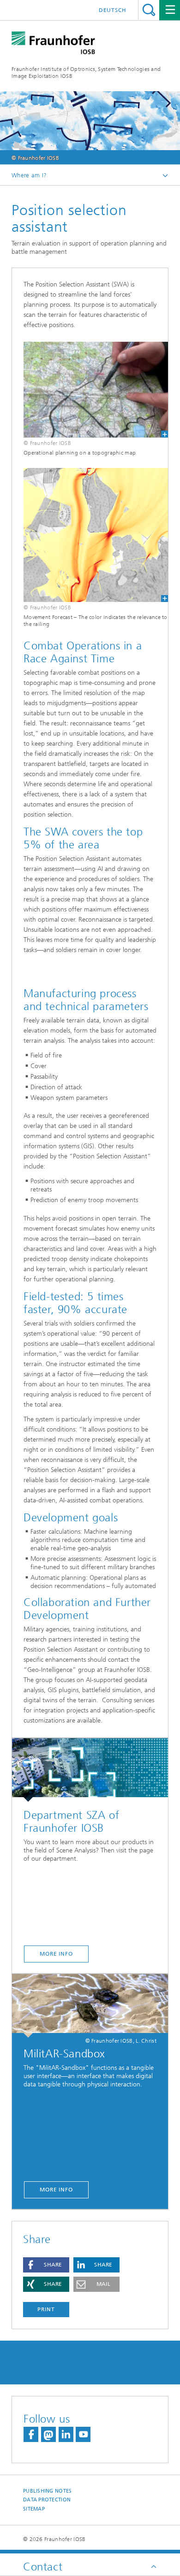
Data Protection (47, 2500)
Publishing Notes (47, 2491)
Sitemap (34, 2509)
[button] (46, 2265)
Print (46, 2309)
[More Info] (90, 1770)
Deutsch (113, 10)
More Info (56, 1954)
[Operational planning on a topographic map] (90, 390)
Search (149, 10)
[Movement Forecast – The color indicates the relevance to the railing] (90, 535)
